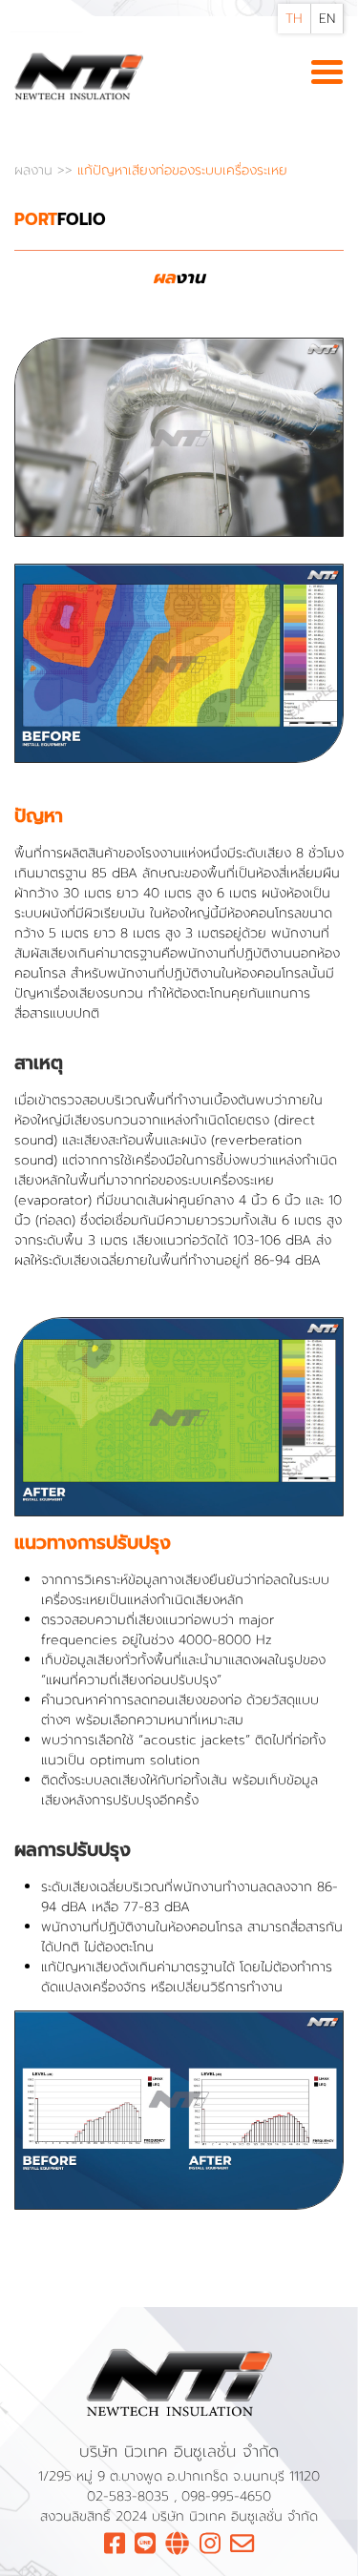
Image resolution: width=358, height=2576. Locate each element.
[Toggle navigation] (327, 73)
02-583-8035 (130, 2496)
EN (327, 19)
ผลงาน (36, 170)
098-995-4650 (226, 2496)
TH (294, 19)
